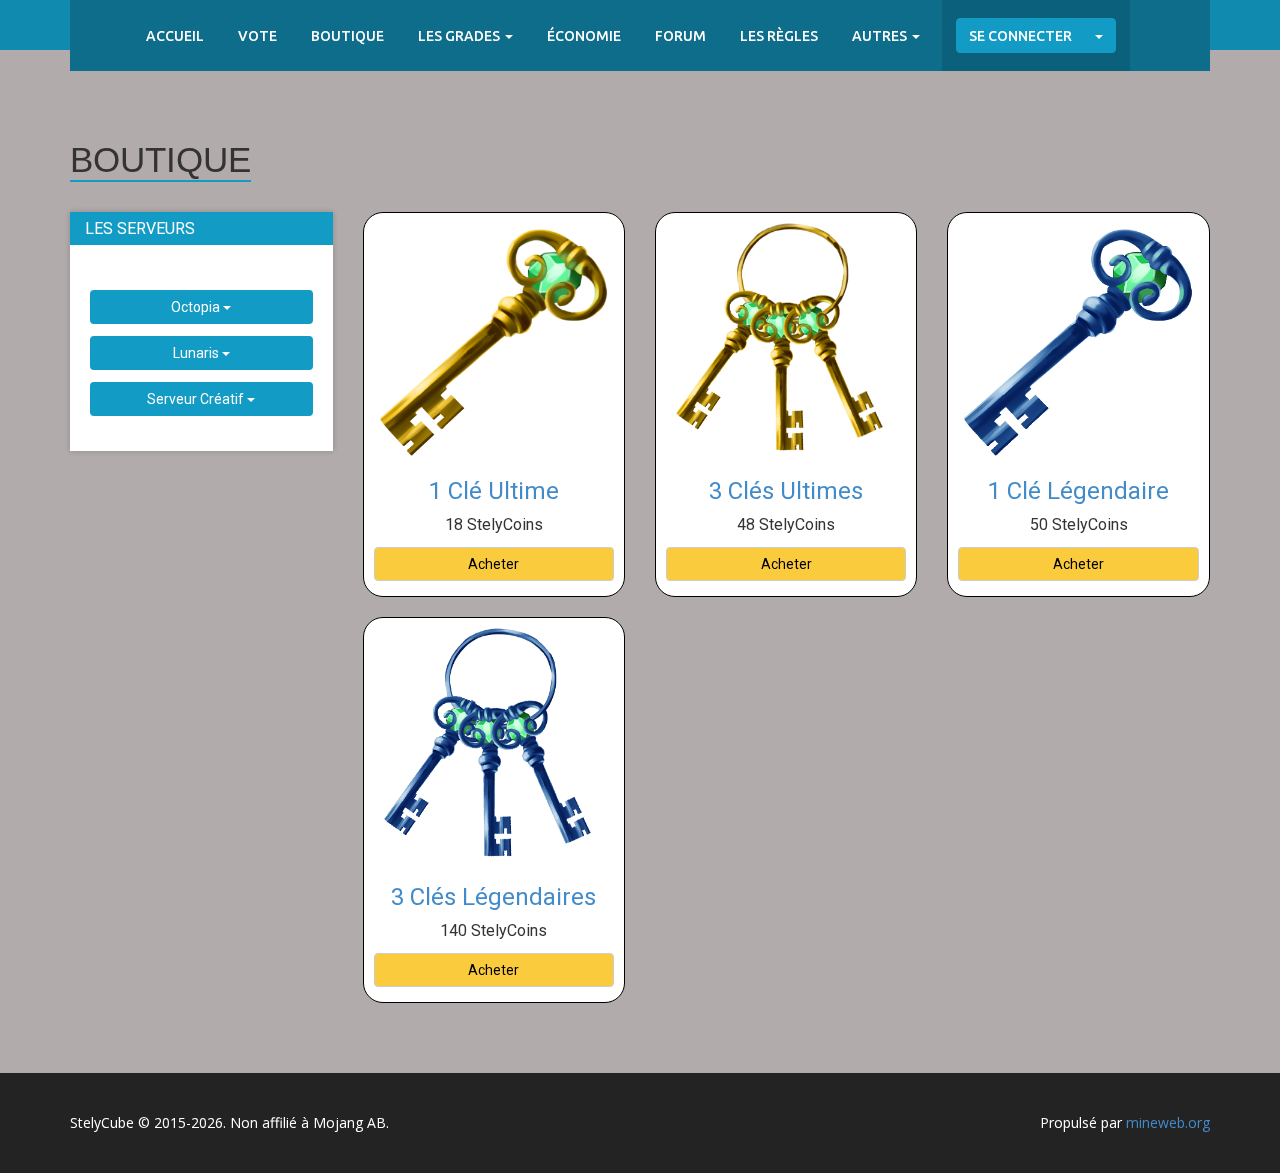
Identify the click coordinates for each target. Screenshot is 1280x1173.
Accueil (175, 36)
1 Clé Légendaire (1078, 491)
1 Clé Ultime (494, 491)
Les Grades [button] (460, 36)
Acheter (493, 564)
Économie (584, 36)
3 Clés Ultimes (786, 491)
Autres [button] (881, 36)
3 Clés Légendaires (493, 897)
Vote (257, 36)
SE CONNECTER (1020, 36)
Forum (680, 36)
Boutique (347, 36)
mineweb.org (1168, 1122)
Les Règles (779, 36)
